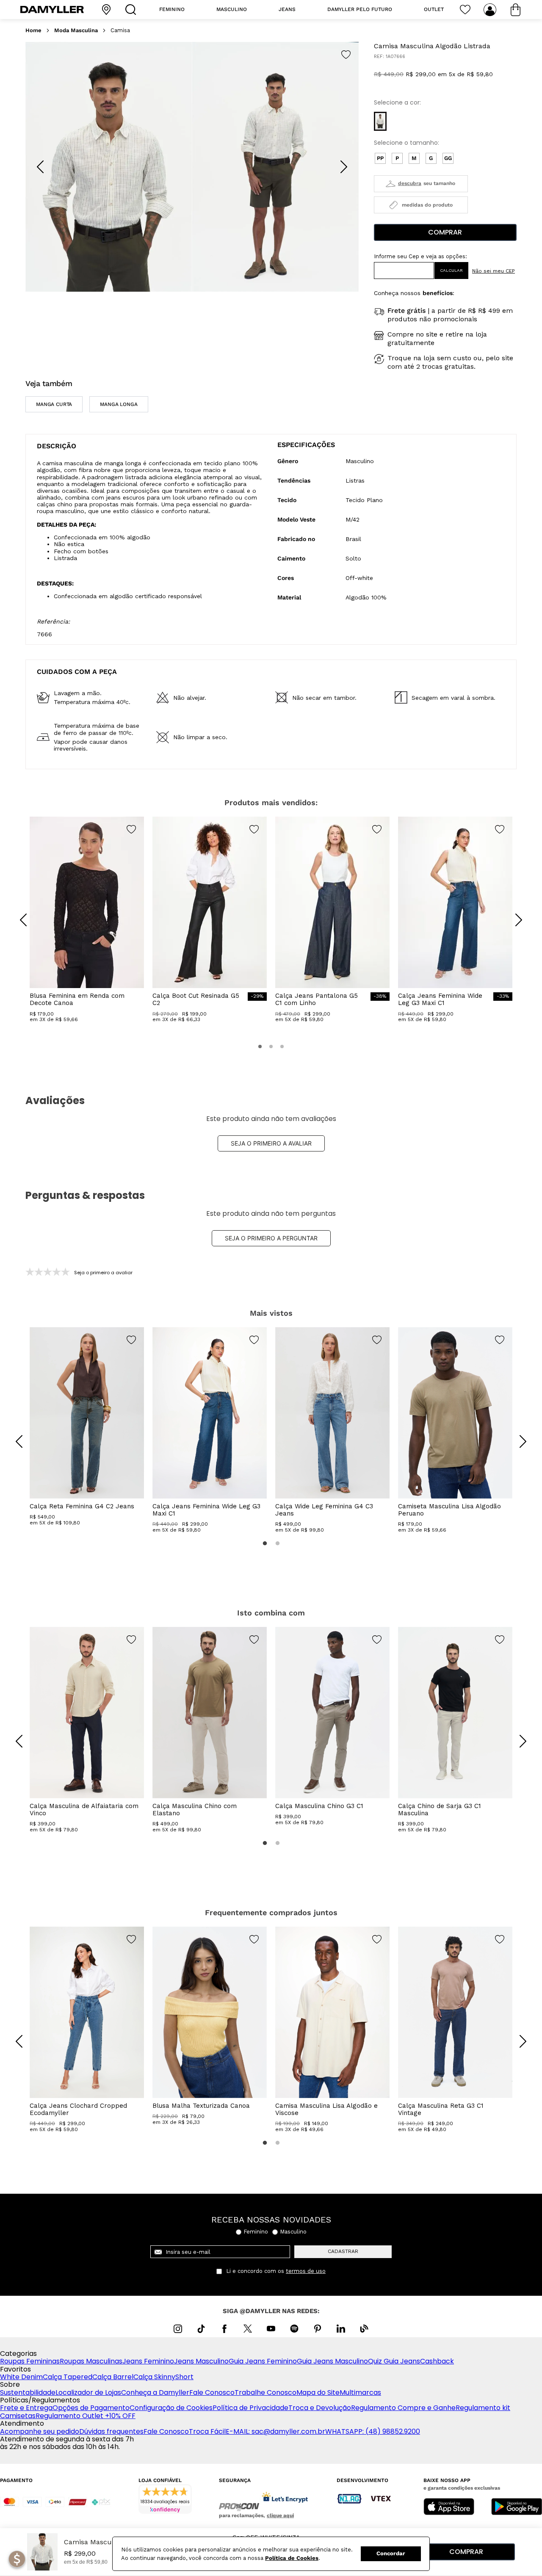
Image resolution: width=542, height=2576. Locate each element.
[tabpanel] (87, 1427)
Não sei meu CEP (494, 271)
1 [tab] (265, 1543)
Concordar (391, 2553)
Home (33, 30)
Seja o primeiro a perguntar (271, 1238)
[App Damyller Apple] (449, 2507)
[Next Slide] (344, 167)
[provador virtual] (421, 184)
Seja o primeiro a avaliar (271, 1143)
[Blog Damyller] (364, 2329)
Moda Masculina (76, 30)
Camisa (120, 30)
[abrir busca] (133, 10)
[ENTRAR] (491, 10)
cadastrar (343, 2251)
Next (517, 1435)
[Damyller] (52, 10)
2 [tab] (277, 1543)
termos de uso (306, 2271)
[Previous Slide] (40, 167)
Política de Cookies (292, 2558)
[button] (380, 121)
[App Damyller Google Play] (517, 2507)
